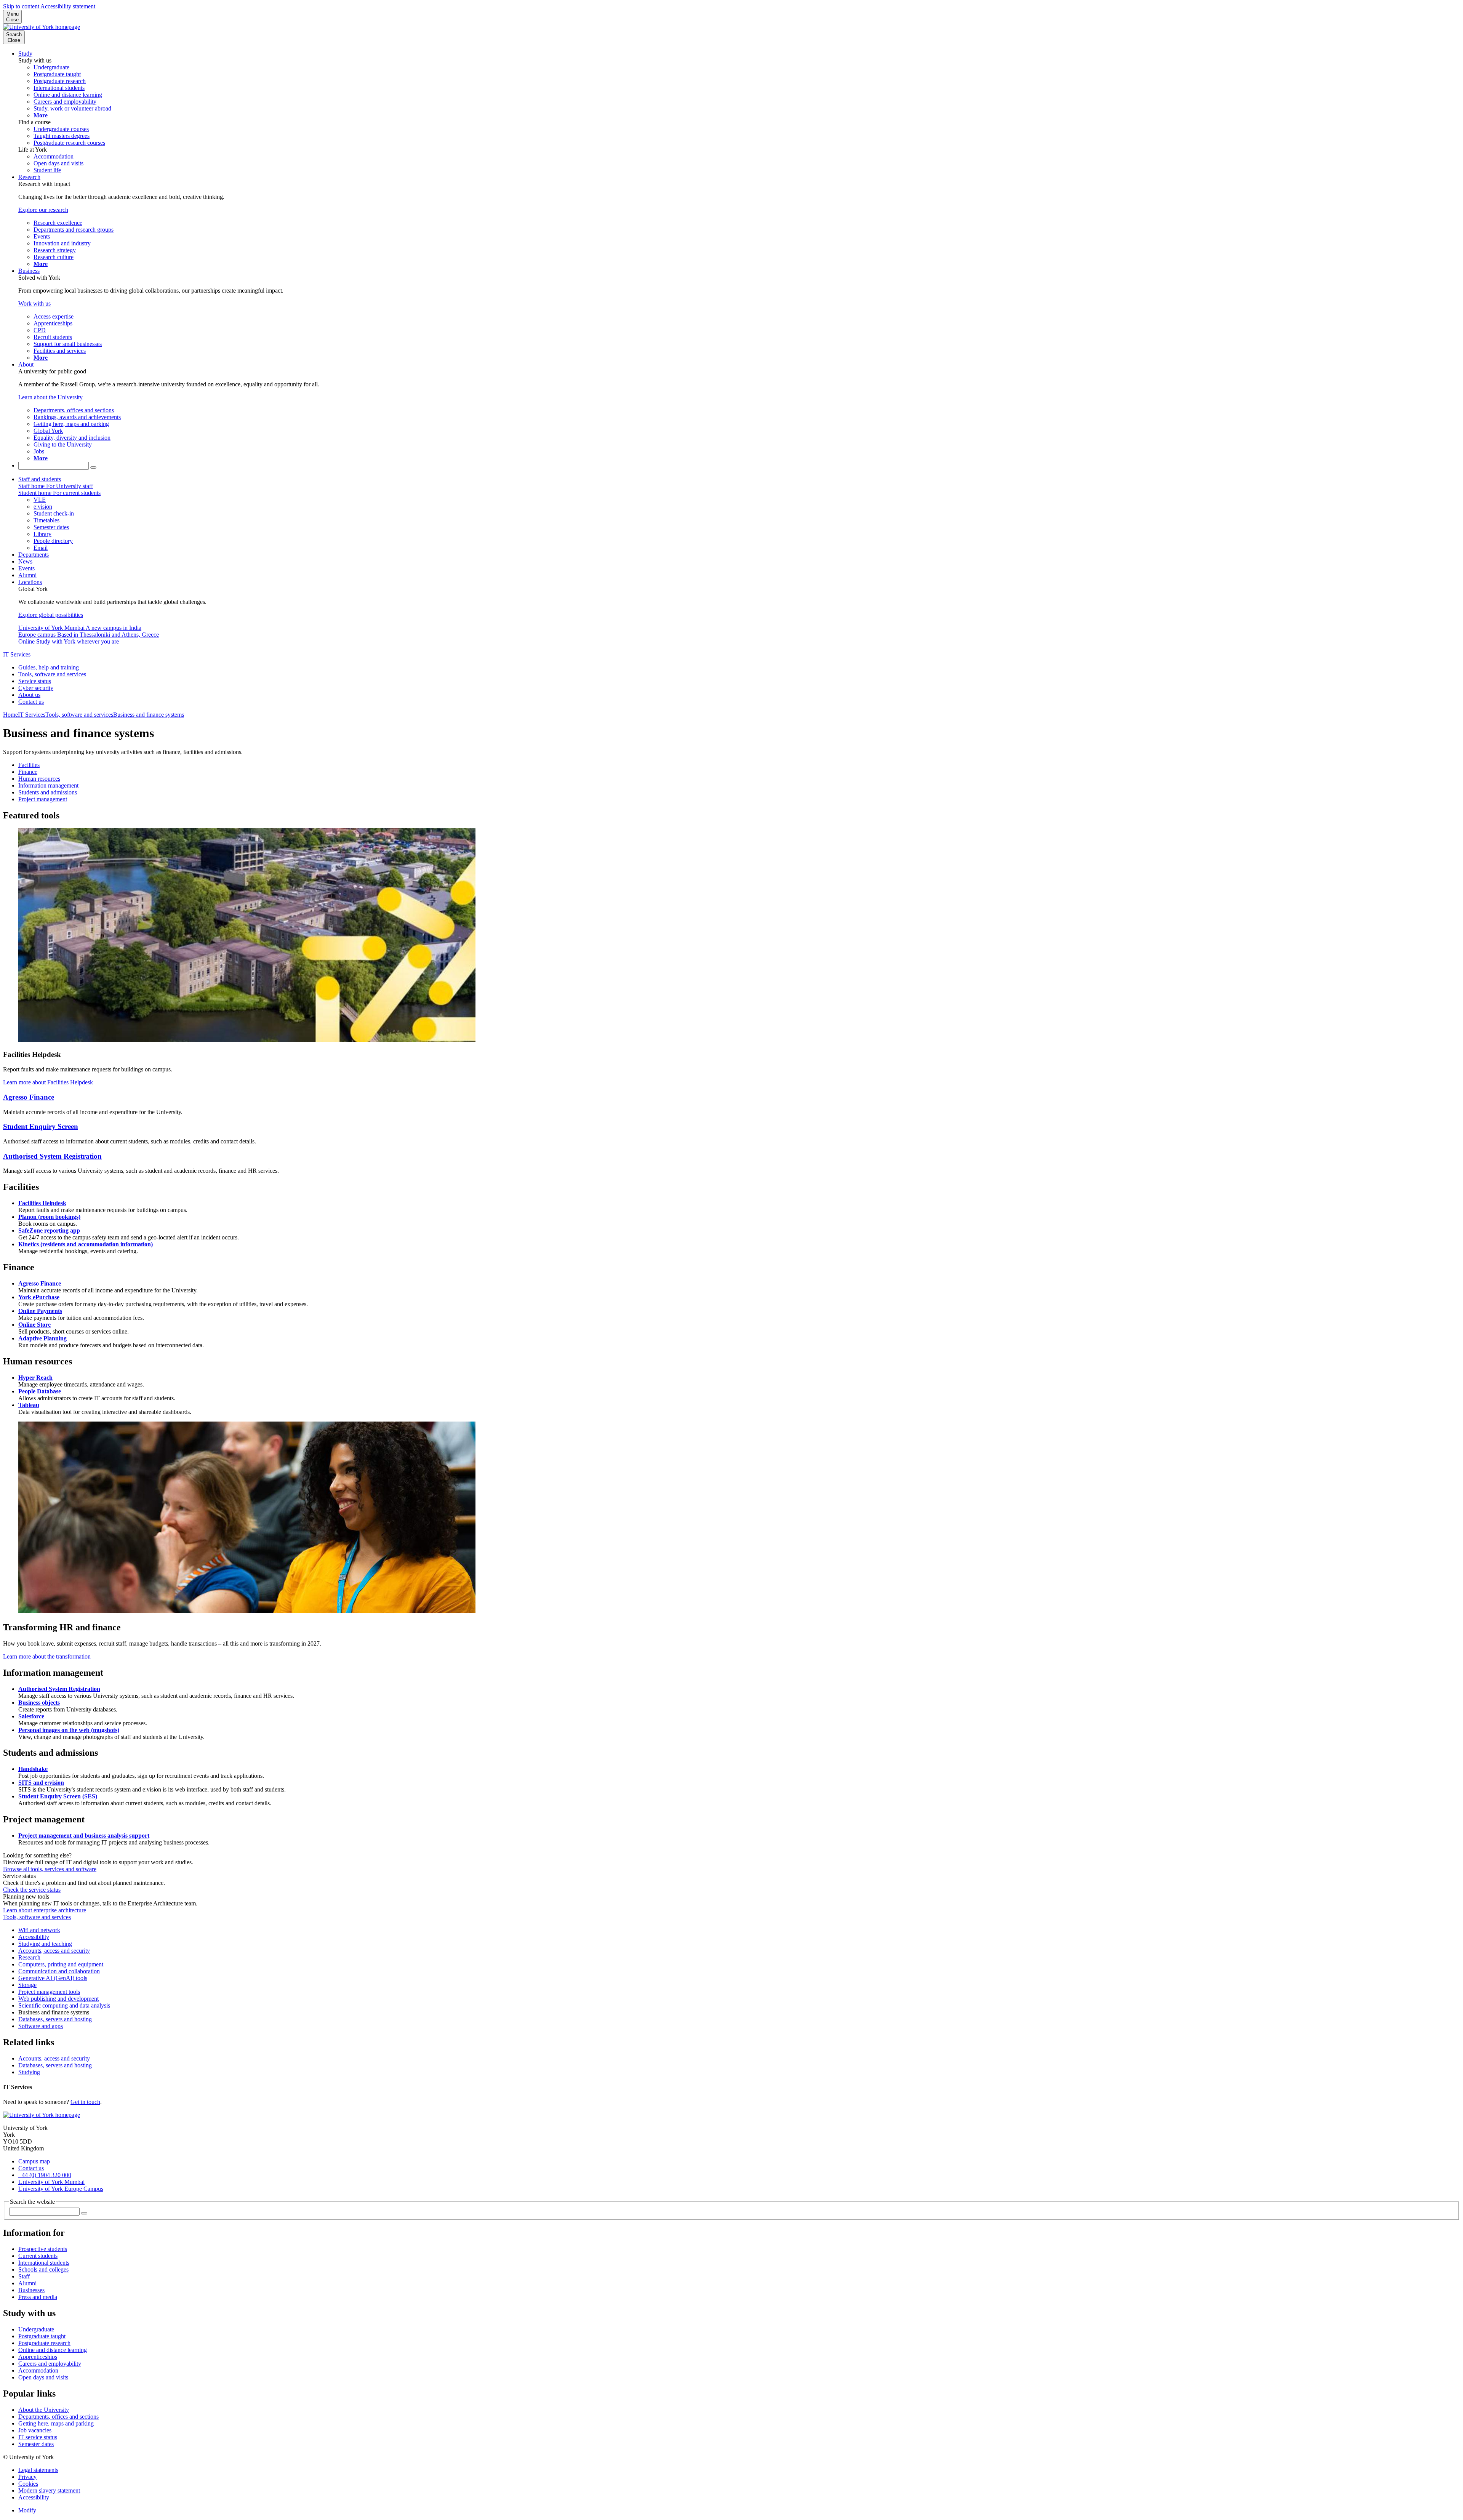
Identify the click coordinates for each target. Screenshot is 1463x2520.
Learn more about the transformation (47, 1656)
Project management (43, 799)
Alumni (27, 575)
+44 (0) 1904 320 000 (45, 2175)
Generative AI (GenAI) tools (53, 1978)
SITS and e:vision (41, 1783)
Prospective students (43, 2249)
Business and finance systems (149, 715)
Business (29, 271)
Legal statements (38, 2470)
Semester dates (36, 2444)
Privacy (27, 2477)
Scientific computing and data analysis (64, 2005)
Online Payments (40, 1311)
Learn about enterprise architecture (45, 1910)
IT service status (38, 2437)
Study (25, 54)
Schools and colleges (43, 2269)
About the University (44, 2410)
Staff (24, 2276)
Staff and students (40, 479)
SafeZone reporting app (49, 1230)
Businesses (31, 2290)
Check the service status (32, 1890)
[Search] (93, 467)
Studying (29, 2072)
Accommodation (38, 2370)
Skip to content (21, 6)
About (26, 364)
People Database (40, 1391)
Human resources (39, 779)
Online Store (34, 1325)
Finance (28, 772)
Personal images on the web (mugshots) (69, 1730)
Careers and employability (50, 2364)
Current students (38, 2256)
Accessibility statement (68, 6)
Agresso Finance (29, 1097)
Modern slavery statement (49, 2490)
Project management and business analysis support (84, 1836)
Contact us (31, 702)
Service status (35, 681)
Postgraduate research (44, 2343)
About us (29, 695)
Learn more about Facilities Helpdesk (48, 1082)
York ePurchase (39, 1297)
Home (10, 715)
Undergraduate (36, 2329)
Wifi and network (39, 1930)
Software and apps (41, 2026)
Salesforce (31, 1716)
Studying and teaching (45, 1944)
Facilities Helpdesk (42, 1203)
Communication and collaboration (59, 1971)
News (25, 561)
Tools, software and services (52, 674)
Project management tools (49, 1992)
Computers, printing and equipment (61, 1964)
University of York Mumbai (51, 2182)
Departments (34, 555)
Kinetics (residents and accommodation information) (86, 1244)
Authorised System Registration (52, 1156)
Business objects (39, 1703)
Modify (27, 2510)
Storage (27, 1985)
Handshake (33, 1769)
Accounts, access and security (54, 1951)
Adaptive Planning (42, 1338)
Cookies (28, 2484)
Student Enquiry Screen (41, 1126)
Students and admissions (48, 792)
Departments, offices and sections (58, 2417)
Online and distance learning (53, 2350)
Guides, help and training (49, 667)
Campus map (34, 2161)
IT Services (17, 654)
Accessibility (34, 1937)
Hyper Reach (35, 1378)
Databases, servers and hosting (55, 2019)
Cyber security (36, 688)
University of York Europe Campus (61, 2189)
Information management (48, 785)
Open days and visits (43, 2377)
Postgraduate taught (42, 2336)
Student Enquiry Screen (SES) (58, 1796)
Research (29, 177)
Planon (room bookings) (49, 1217)
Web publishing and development (58, 1999)
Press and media (38, 2297)
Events (26, 568)
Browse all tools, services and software (50, 1869)
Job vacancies (35, 2430)
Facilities (29, 765)
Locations (30, 582)
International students (44, 2263)
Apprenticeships (38, 2357)
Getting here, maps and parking (56, 2423)
